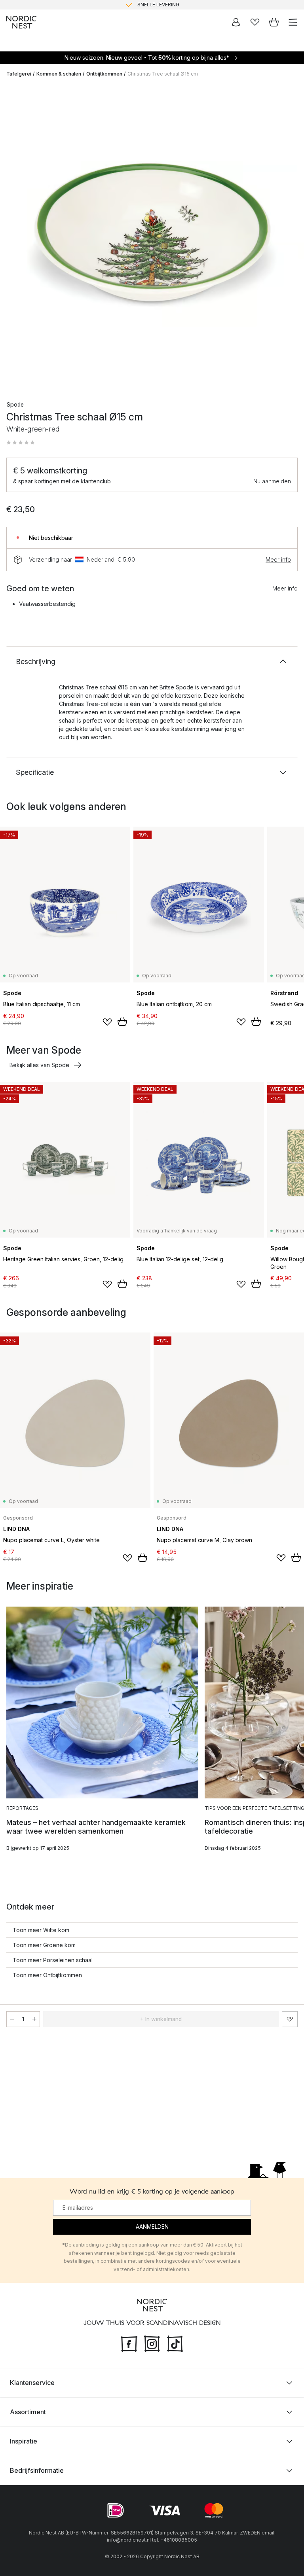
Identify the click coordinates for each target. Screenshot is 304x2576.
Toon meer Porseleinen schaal (53, 1960)
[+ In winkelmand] (122, 1022)
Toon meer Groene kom (44, 1945)
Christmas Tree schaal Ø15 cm (163, 74)
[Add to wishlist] (107, 1022)
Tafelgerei (19, 74)
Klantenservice (32, 2383)
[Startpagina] (21, 22)
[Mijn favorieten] (255, 22)
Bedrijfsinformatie (37, 2470)
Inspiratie (24, 2441)
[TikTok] (175, 2343)
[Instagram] (152, 2343)
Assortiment (28, 2412)
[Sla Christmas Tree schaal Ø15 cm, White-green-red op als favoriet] (290, 2019)
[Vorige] (14, 237)
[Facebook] (129, 2343)
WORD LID (185, 5)
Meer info (278, 559)
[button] (21, 443)
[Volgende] (290, 237)
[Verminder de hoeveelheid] (12, 2019)
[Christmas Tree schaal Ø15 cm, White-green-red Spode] (152, 236)
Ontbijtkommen (104, 74)
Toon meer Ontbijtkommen (47, 1975)
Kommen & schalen (59, 74)
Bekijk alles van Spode (39, 1065)
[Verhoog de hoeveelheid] (34, 2019)
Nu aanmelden (272, 481)
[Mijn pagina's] (236, 22)
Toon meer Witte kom (41, 1930)
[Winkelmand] (274, 22)
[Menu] (293, 22)
